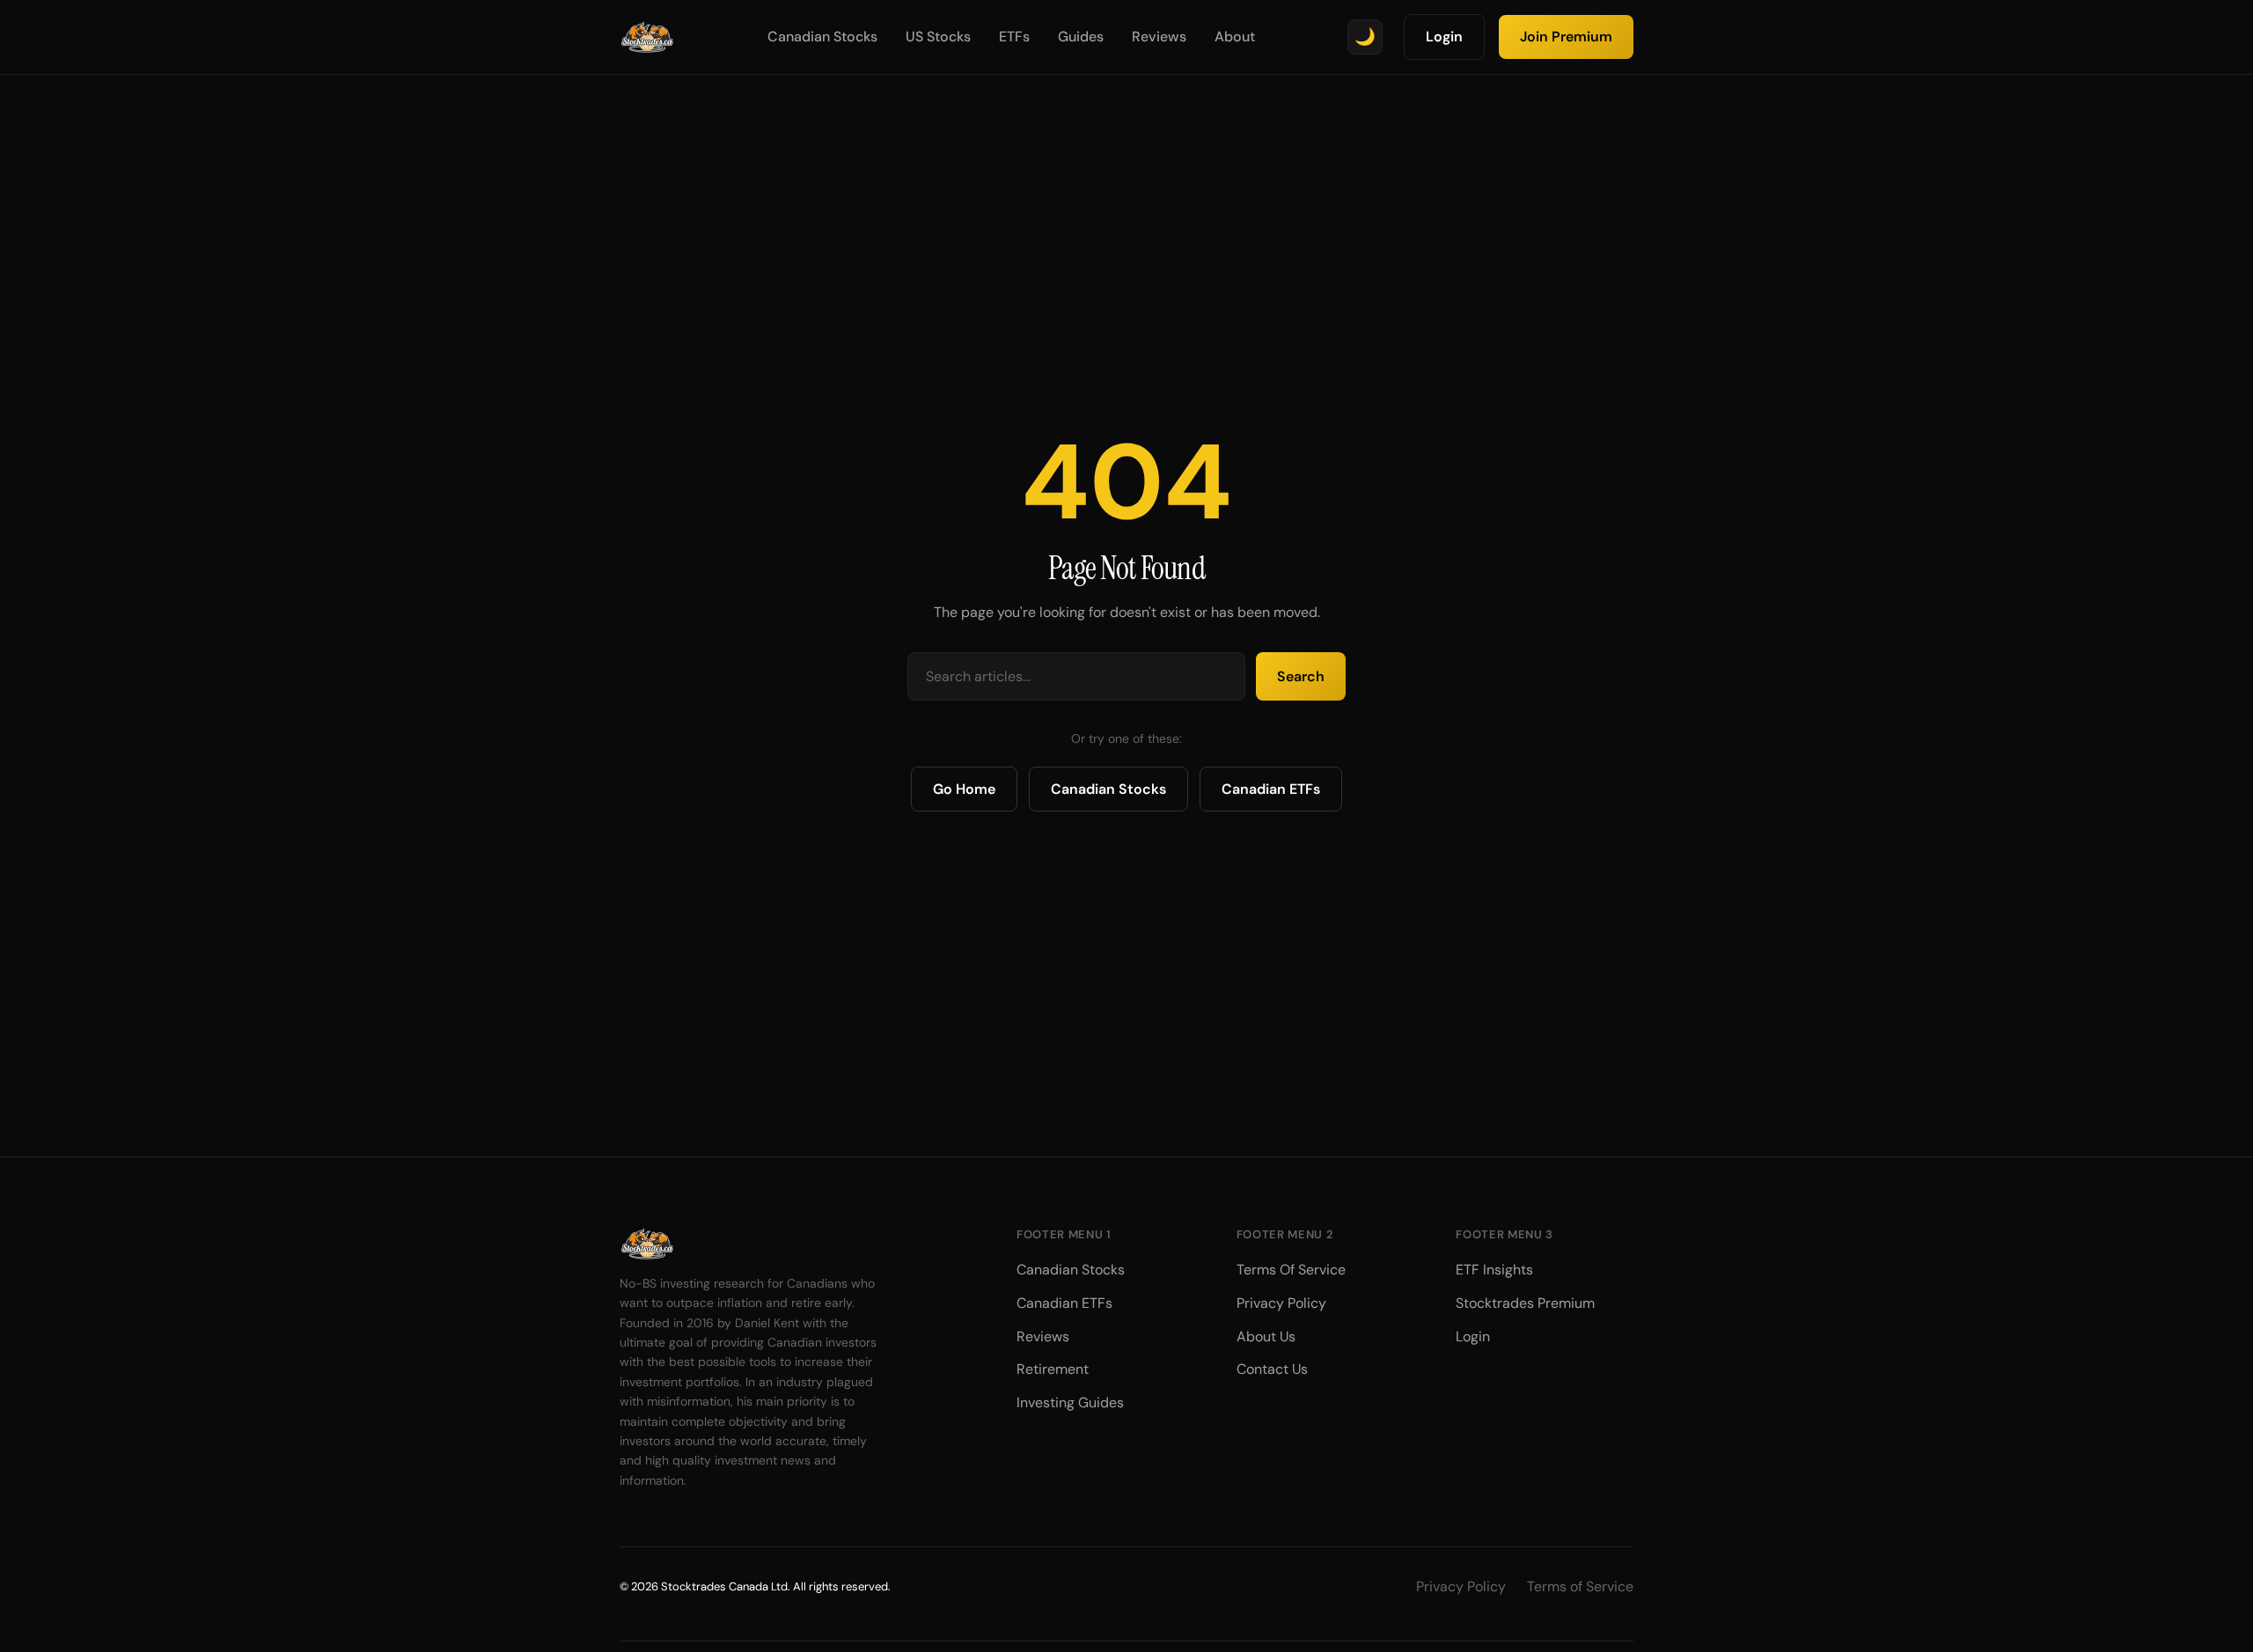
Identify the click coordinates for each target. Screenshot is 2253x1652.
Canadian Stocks (822, 37)
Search (1301, 676)
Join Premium (1566, 37)
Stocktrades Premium (1525, 1303)
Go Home (964, 789)
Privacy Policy (1281, 1303)
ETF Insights (1494, 1270)
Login (1444, 37)
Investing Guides (1070, 1402)
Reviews (1159, 37)
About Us (1266, 1336)
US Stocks (938, 37)
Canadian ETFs (1271, 789)
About (1235, 37)
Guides (1081, 37)
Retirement (1053, 1369)
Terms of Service (1580, 1586)
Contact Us (1272, 1369)
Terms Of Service (1291, 1270)
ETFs (1014, 37)
